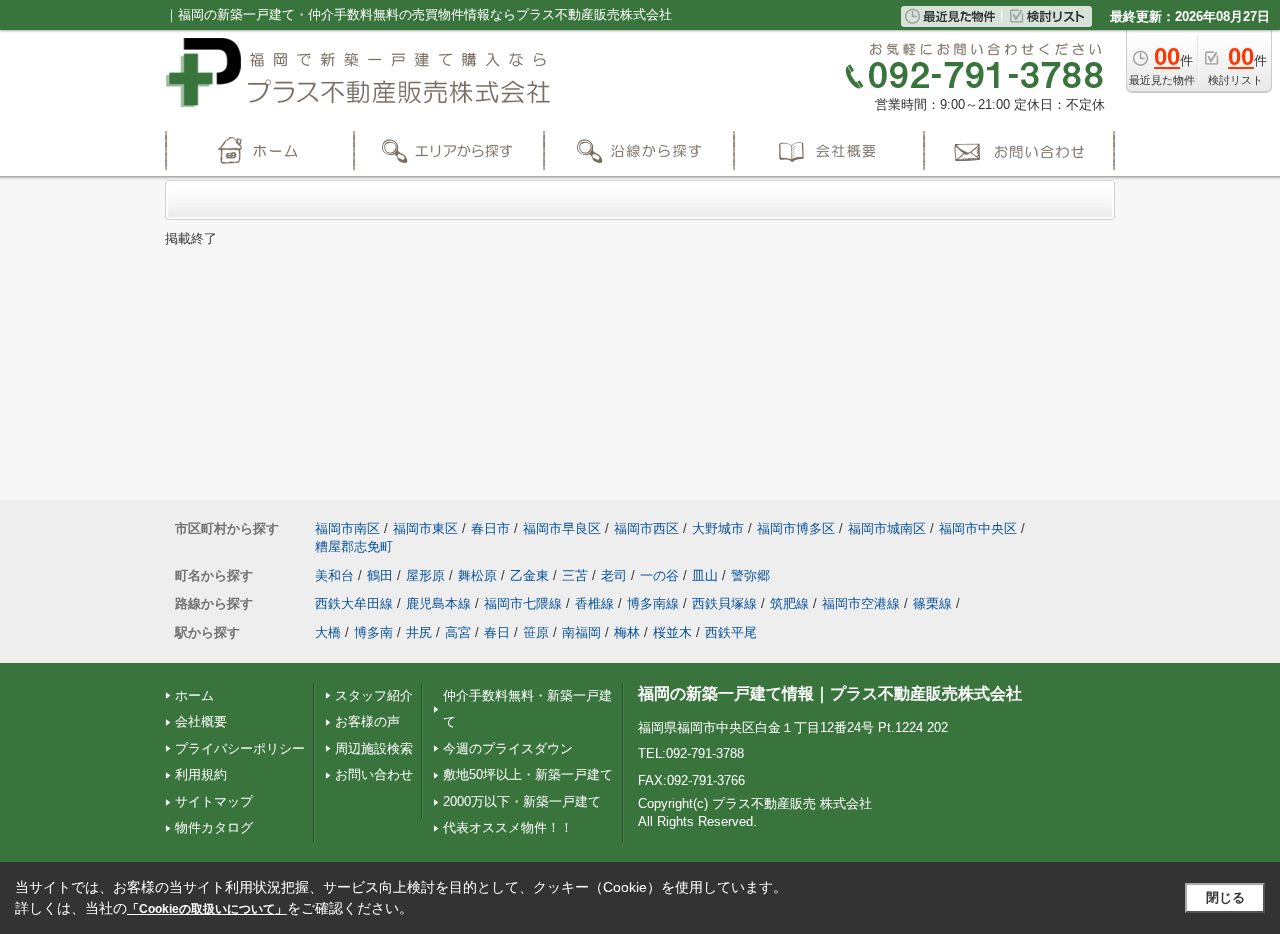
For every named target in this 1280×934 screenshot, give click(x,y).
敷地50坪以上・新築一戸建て (528, 774)
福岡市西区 (646, 528)
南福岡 (581, 632)
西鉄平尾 (731, 632)
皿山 (705, 575)
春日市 (490, 528)
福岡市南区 (347, 528)
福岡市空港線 (861, 603)
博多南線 (653, 603)
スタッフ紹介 (374, 695)
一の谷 (659, 575)
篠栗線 (932, 603)
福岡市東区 (425, 528)
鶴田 (380, 575)
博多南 (373, 632)
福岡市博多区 (796, 528)
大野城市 (718, 528)
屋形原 (425, 575)
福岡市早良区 (562, 528)
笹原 (536, 632)
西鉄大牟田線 (354, 603)
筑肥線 (789, 603)
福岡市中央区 (978, 528)
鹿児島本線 (438, 603)
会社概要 (201, 721)
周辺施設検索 (374, 748)
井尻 (419, 632)
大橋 (328, 632)
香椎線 (594, 603)
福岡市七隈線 (523, 603)
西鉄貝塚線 (724, 603)
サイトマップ (214, 801)
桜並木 (672, 632)
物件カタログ (214, 827)
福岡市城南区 (887, 528)
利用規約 (201, 774)
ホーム (194, 695)
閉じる (1225, 897)
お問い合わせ (374, 774)
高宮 (458, 632)
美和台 (334, 575)
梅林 (627, 632)
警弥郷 (750, 575)
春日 (497, 632)
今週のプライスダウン (508, 748)
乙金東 (529, 575)
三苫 (575, 575)
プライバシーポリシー (240, 748)
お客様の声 (367, 721)
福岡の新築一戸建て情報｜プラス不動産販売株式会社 (830, 693)
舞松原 (477, 575)
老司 (614, 575)
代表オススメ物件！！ (508, 827)
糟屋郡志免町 (354, 546)
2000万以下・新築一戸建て (522, 801)
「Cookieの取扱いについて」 (207, 909)
